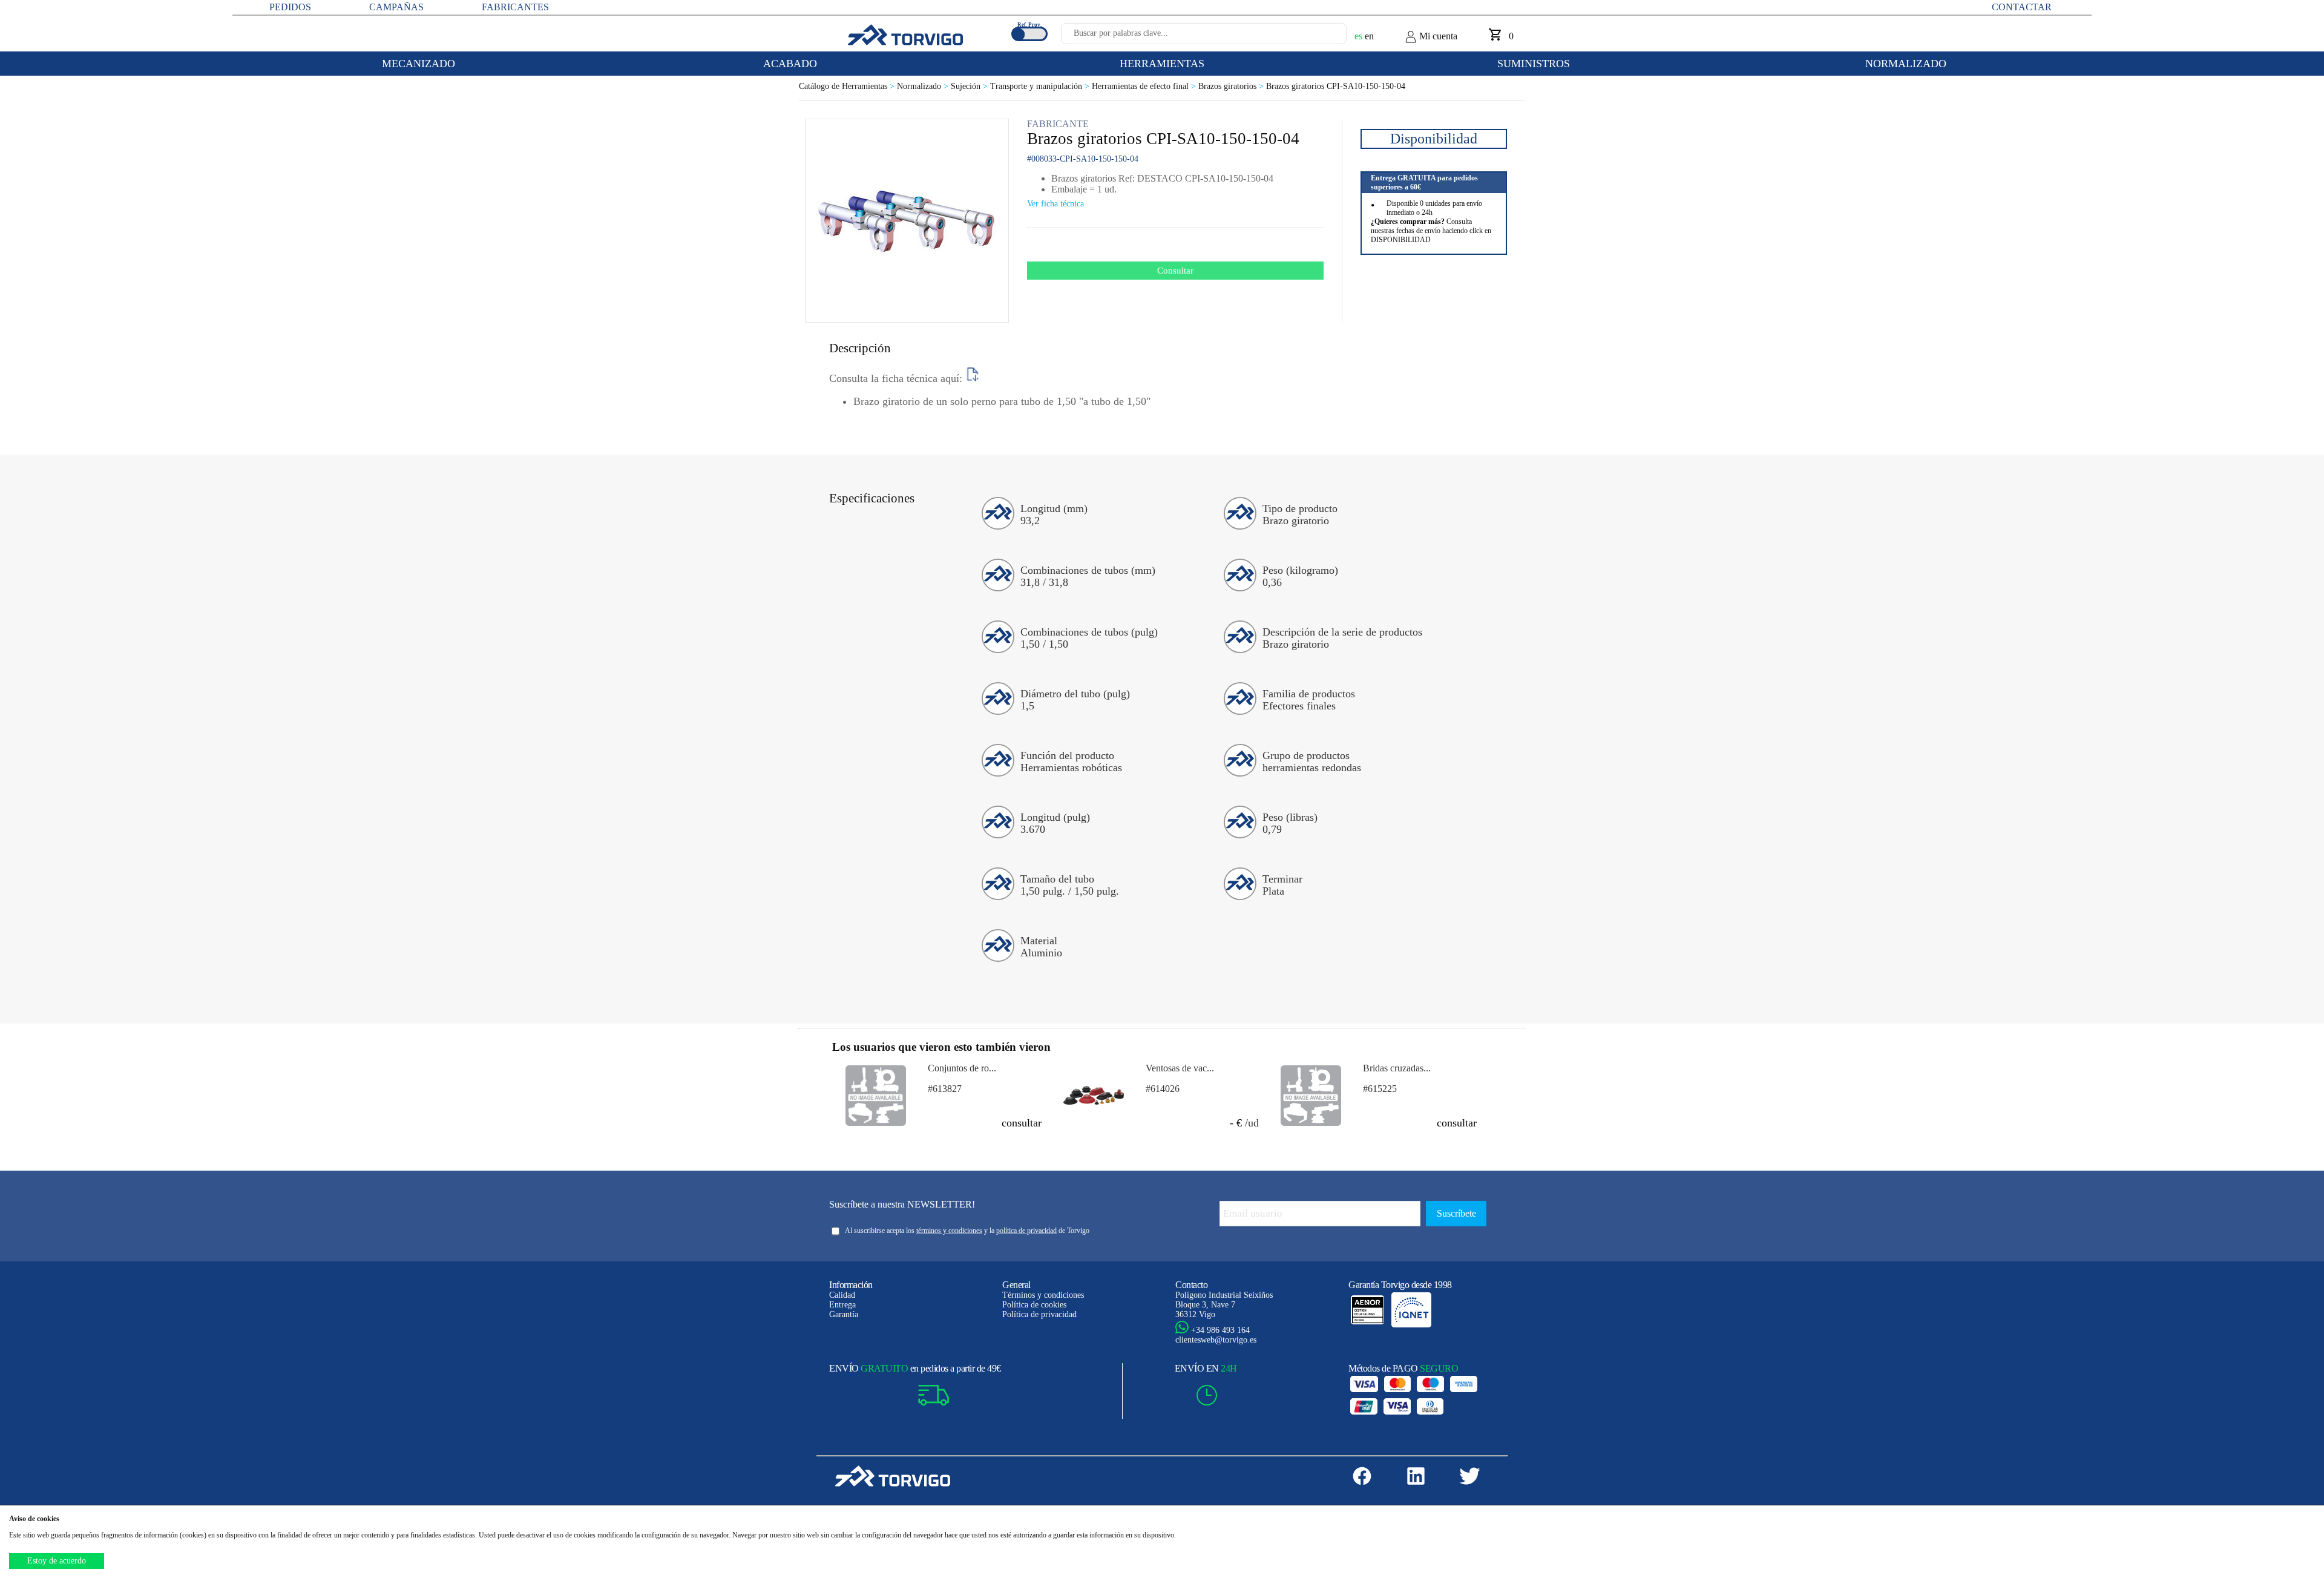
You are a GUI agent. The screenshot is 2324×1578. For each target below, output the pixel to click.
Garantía (844, 1314)
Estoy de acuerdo (57, 1561)
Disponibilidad (1434, 139)
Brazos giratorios (1232, 86)
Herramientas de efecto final (1145, 86)
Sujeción (970, 86)
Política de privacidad (1039, 1314)
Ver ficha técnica (1055, 204)
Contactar (2022, 7)
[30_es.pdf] (973, 378)
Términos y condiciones (1043, 1295)
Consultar (1175, 271)
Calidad (842, 1295)
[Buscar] (1323, 37)
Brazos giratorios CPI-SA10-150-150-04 (1336, 86)
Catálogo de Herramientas (848, 86)
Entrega (842, 1305)
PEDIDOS (290, 7)
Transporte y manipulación (1041, 86)
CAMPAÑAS (396, 7)
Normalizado (924, 86)
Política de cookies (1034, 1305)
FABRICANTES (515, 7)
